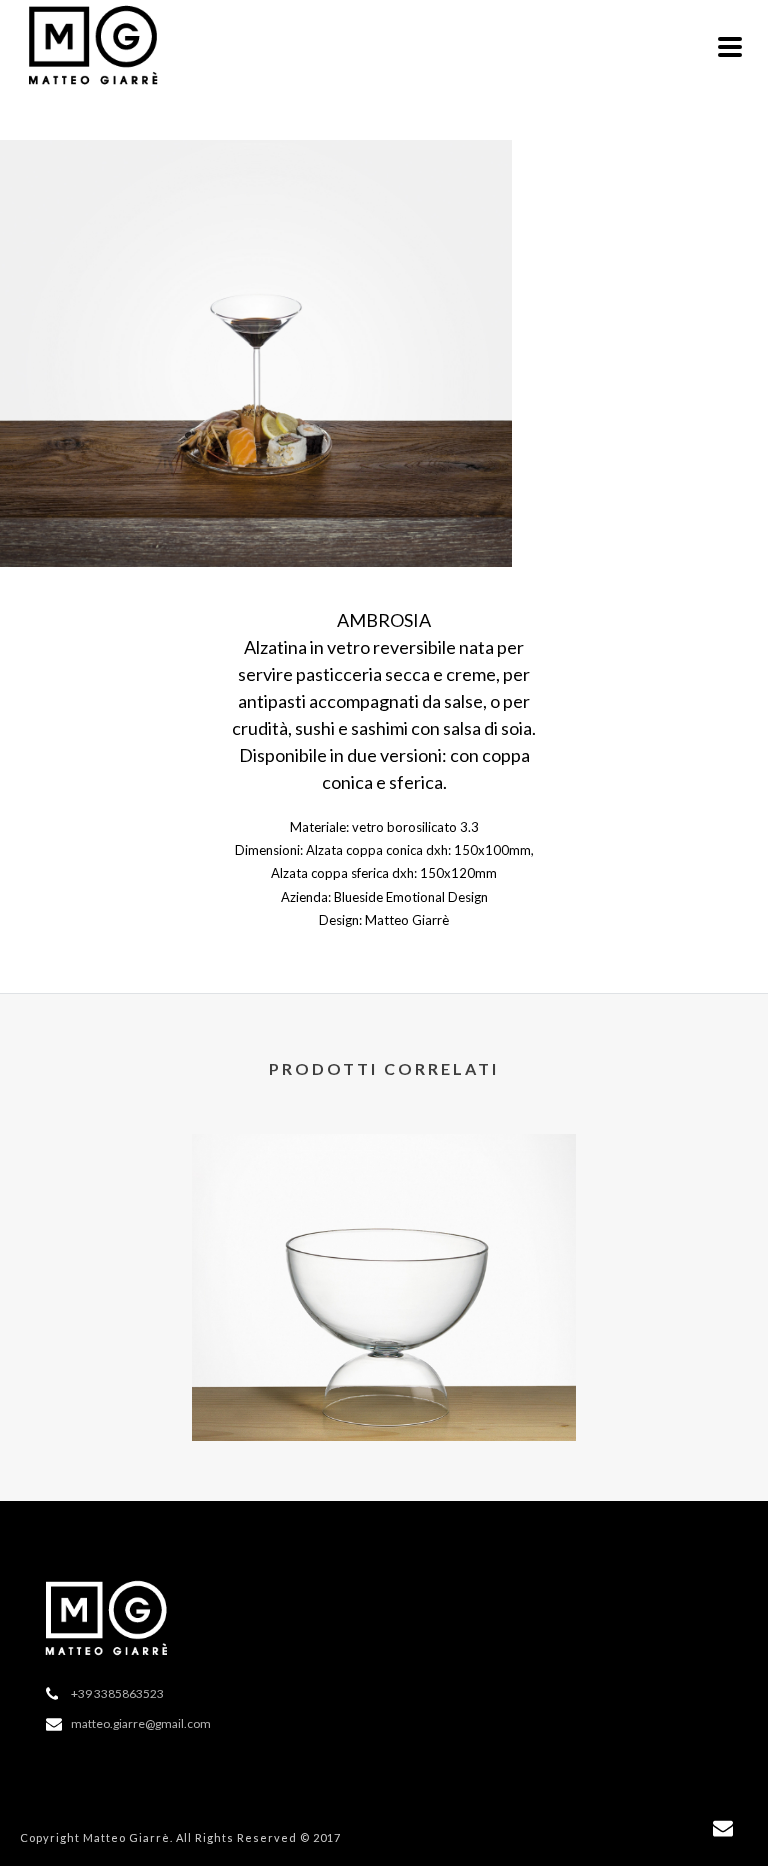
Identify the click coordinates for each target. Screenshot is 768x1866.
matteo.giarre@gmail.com (141, 1723)
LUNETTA (384, 1389)
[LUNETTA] (384, 1216)
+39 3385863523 (117, 1693)
